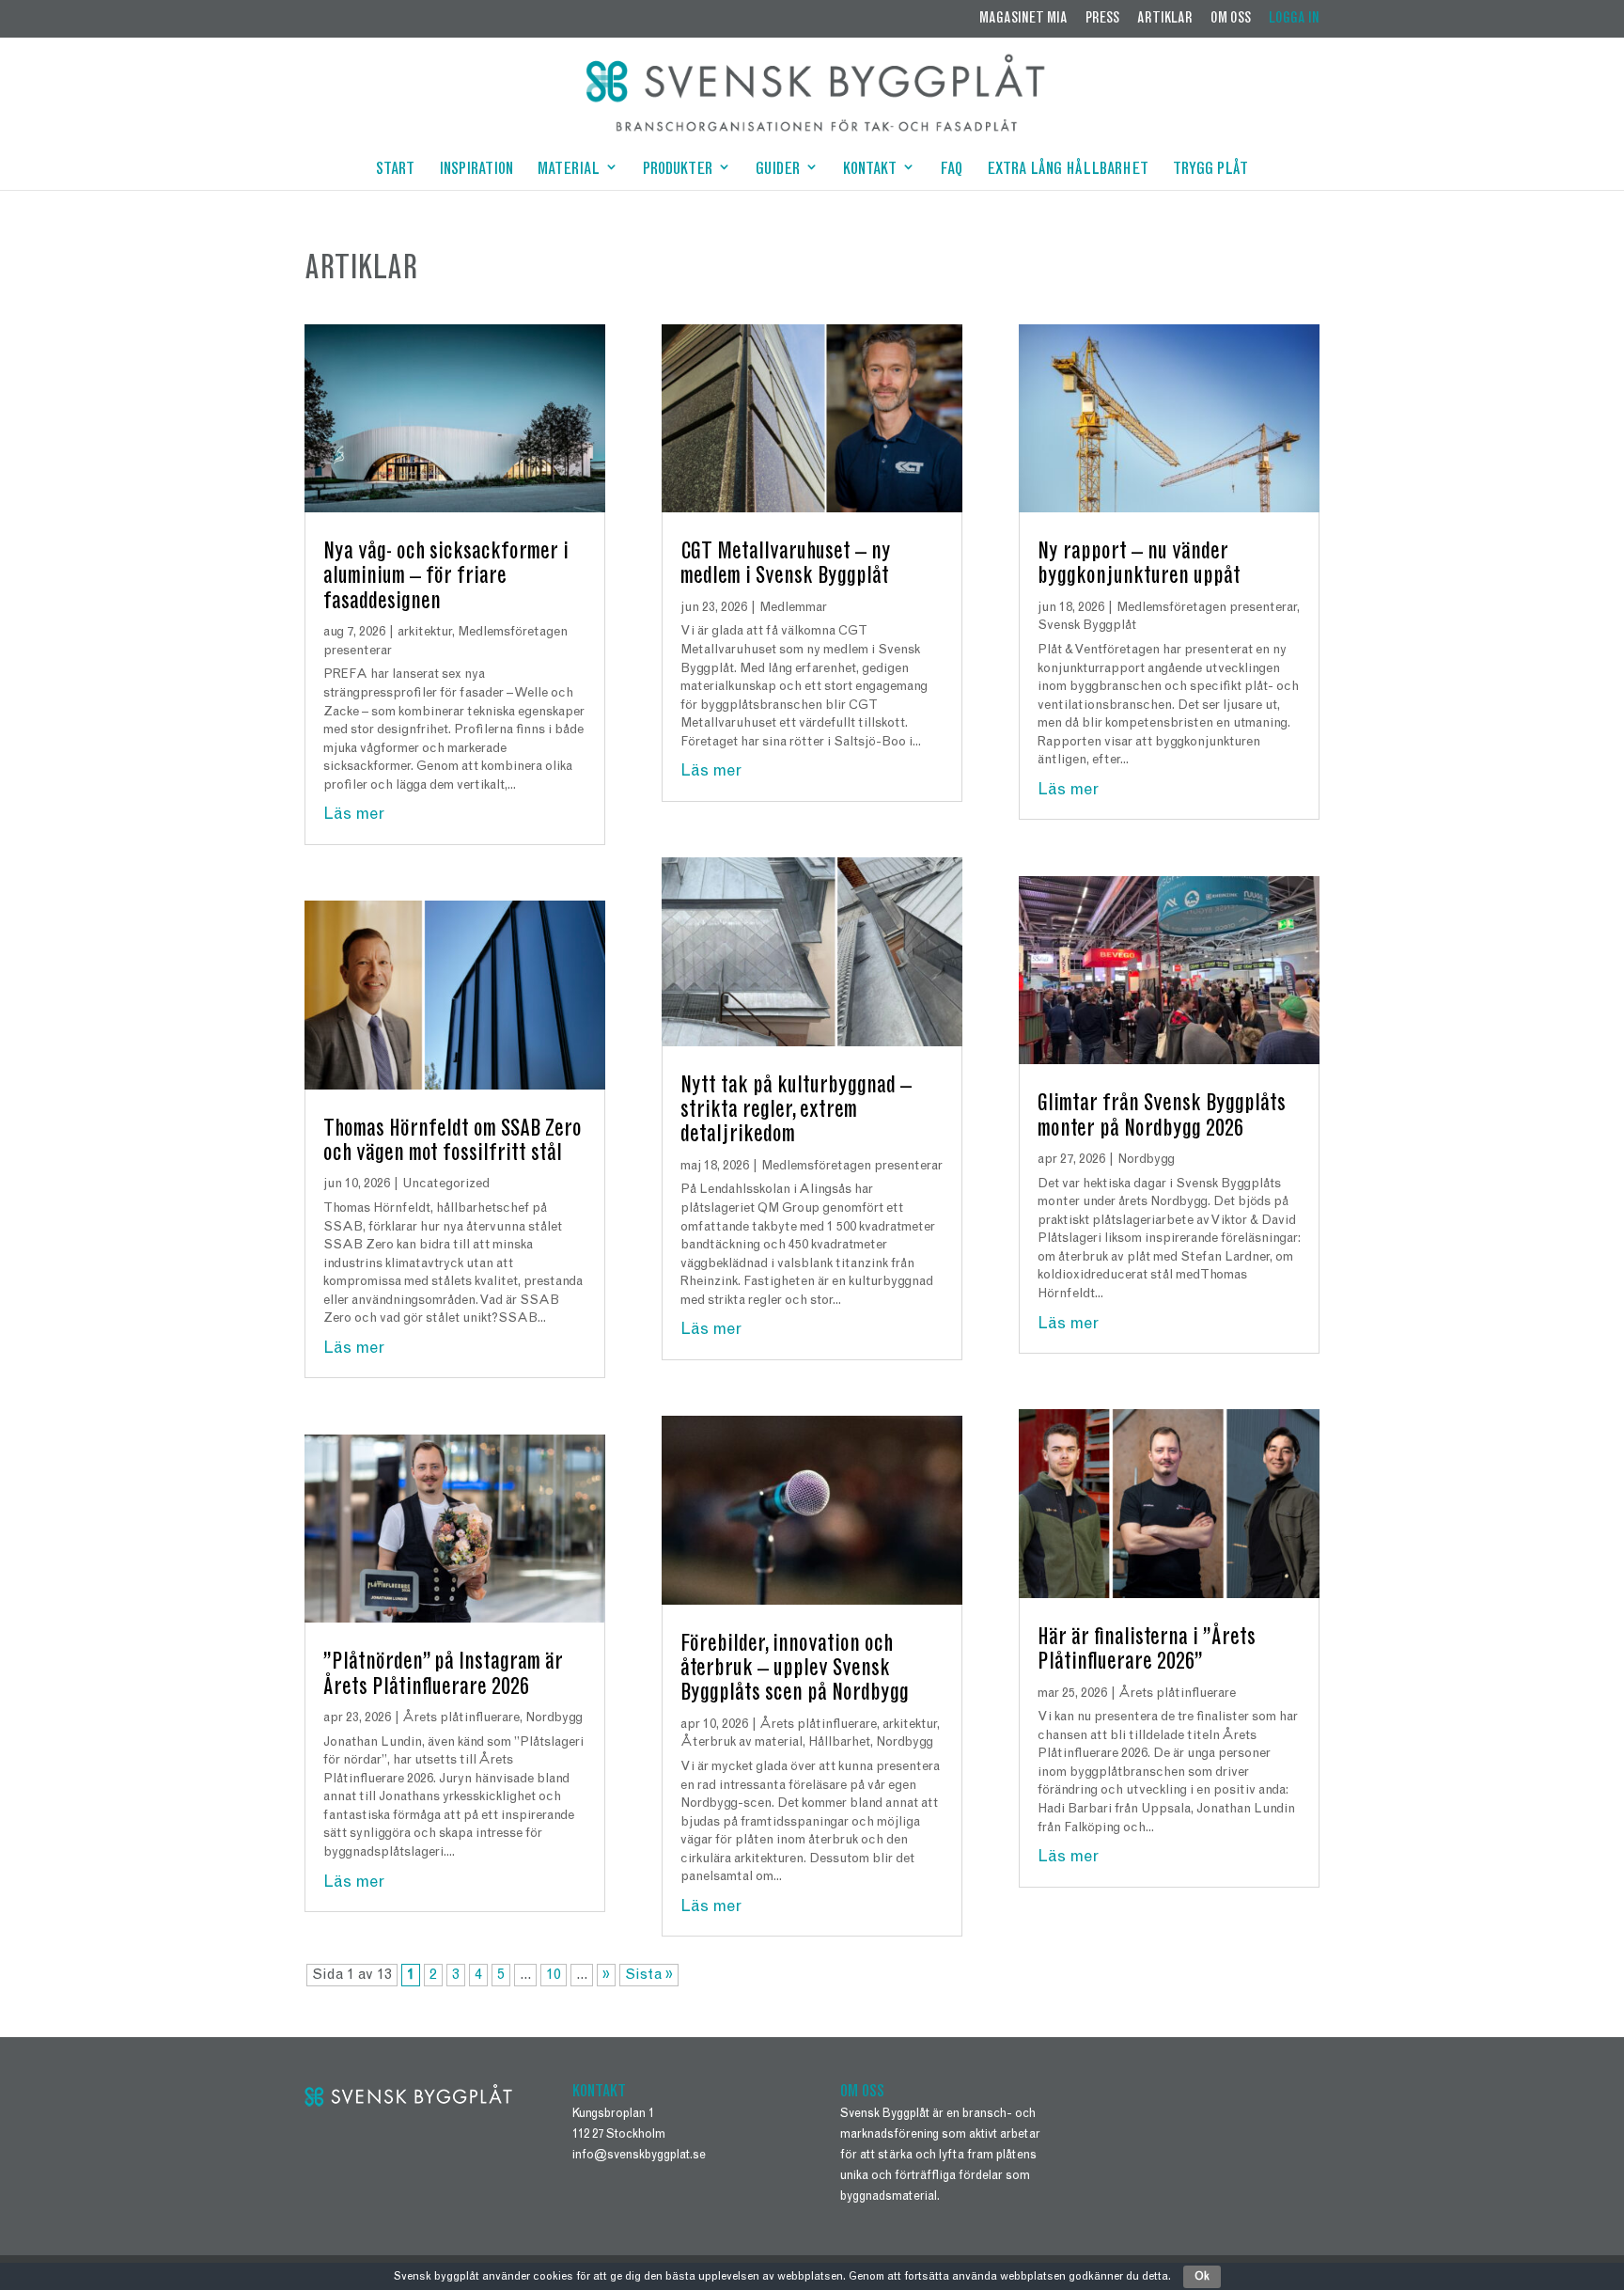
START (395, 171)
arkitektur (425, 633)
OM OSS (1231, 19)
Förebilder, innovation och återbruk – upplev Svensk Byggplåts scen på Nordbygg (795, 1670)
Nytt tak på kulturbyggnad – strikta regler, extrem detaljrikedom (796, 1112)
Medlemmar (793, 608)
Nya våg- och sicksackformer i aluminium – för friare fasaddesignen (446, 578)
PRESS (1102, 19)
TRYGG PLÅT (1210, 171)
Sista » (649, 1975)
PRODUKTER (678, 171)
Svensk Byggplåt (1087, 626)
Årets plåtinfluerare (461, 1718)
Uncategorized (446, 1184)
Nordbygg (554, 1718)
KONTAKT (870, 171)
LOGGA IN (1294, 19)
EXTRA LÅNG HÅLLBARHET (1068, 171)
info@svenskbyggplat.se (639, 2156)
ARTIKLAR (1165, 19)
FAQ (951, 171)
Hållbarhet (839, 1743)
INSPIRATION (476, 171)
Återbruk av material (742, 1743)
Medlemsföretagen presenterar (852, 1167)
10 (554, 1975)
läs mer (354, 815)
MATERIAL (569, 171)
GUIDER (778, 171)
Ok (1202, 2277)
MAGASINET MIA (1023, 19)
